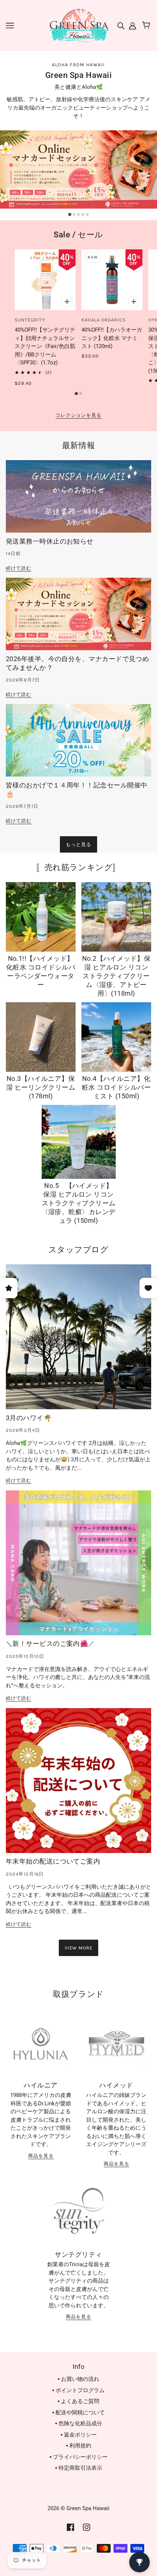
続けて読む (19, 568)
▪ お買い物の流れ (78, 2379)
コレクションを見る (78, 415)
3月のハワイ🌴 (29, 1418)
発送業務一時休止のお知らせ (50, 541)
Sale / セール (78, 235)
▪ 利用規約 (79, 2446)
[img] (122, 25)
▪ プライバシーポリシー (79, 2457)
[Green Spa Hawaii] (78, 25)
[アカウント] (132, 25)
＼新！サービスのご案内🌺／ (50, 1643)
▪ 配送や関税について (78, 2413)
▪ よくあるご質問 (78, 2401)
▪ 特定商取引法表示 (79, 2468)
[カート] (147, 25)
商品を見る (41, 2156)
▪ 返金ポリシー (79, 2435)
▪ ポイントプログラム (78, 2390)
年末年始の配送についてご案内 (53, 1861)
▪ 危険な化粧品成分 (79, 2423)
